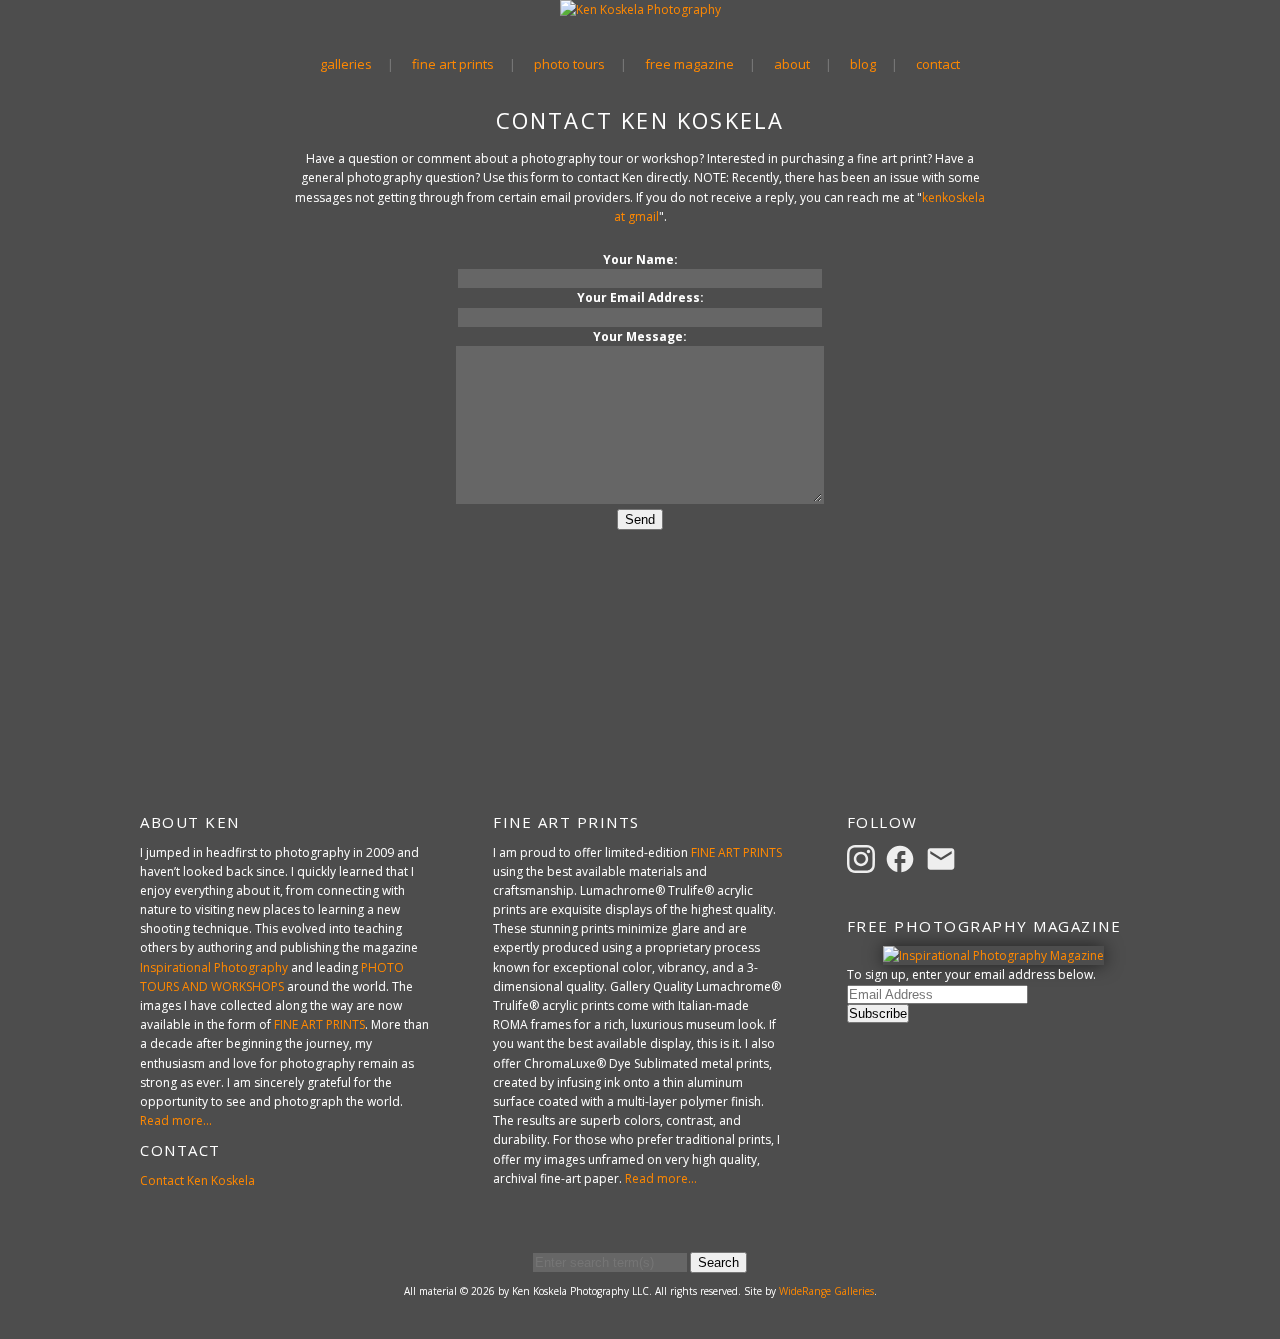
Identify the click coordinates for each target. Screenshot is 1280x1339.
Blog (863, 64)
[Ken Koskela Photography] (640, 9)
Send (640, 519)
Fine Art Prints (453, 64)
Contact (938, 64)
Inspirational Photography (214, 967)
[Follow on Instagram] (864, 857)
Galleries (346, 64)
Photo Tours (569, 64)
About (792, 64)
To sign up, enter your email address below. (971, 974)
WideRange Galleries (826, 1291)
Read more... (176, 1120)
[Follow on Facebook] (903, 857)
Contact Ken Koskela (197, 1180)
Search (718, 1262)
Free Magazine (689, 64)
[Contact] (944, 857)
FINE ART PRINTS (319, 1024)
